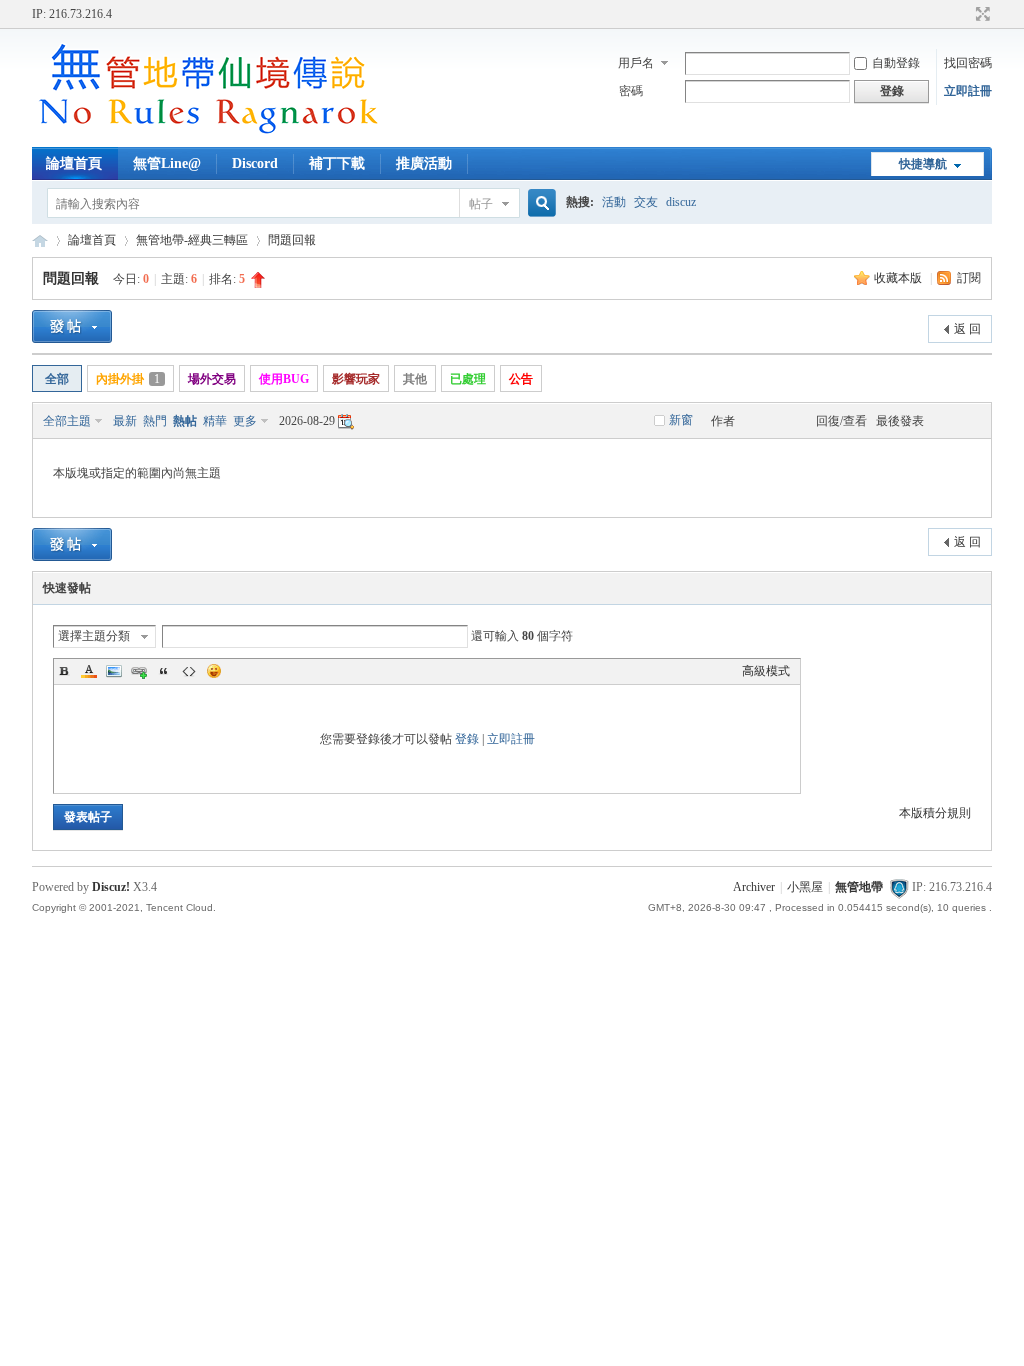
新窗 (681, 420)
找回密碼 (968, 63)
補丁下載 (337, 163)
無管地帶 (40, 240)
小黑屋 (805, 887)
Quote (164, 671)
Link (139, 671)
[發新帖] (72, 326)
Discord (255, 163)
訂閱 (969, 278)
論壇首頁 (74, 163)
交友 (646, 202)
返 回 (967, 329)
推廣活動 (424, 163)
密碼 (631, 91)
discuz (681, 202)
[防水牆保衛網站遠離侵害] (899, 887)
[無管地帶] (207, 135)
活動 (614, 202)
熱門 (155, 421)
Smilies (214, 671)
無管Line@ (167, 163)
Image (114, 671)
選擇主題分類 (94, 636)
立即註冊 (968, 91)
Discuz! (111, 887)
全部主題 (67, 421)
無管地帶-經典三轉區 (192, 240)
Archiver (754, 887)
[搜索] (539, 203)
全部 (57, 379)
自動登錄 (896, 63)
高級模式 (766, 671)
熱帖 (185, 421)
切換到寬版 (980, 14)
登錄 (467, 739)
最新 (125, 421)
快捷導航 (923, 164)
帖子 (481, 204)
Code (189, 671)
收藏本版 (899, 278)
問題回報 (292, 240)
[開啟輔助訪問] (964, 14)
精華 (215, 421)
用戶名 (636, 63)
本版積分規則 (935, 813)
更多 (245, 421)
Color (89, 671)
